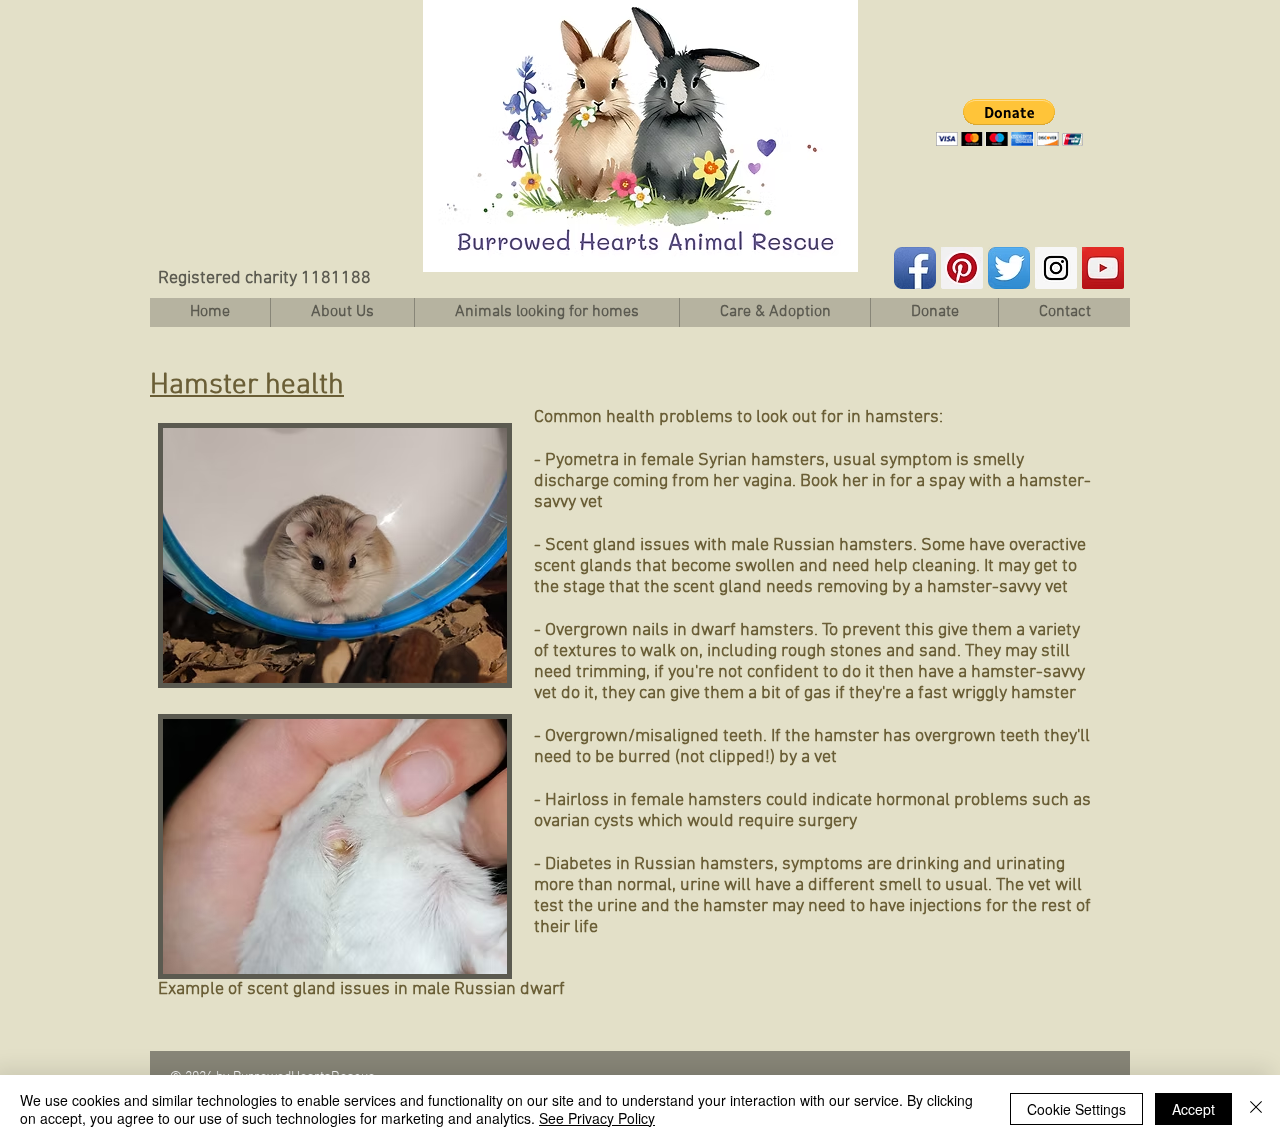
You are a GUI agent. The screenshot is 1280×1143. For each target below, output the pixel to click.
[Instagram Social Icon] (1056, 268)
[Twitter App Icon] (1009, 268)
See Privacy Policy (597, 1118)
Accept (1193, 1109)
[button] (1009, 122)
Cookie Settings (1076, 1109)
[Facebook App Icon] (915, 268)
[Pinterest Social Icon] (962, 268)
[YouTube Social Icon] (1103, 268)
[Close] (1256, 1109)
